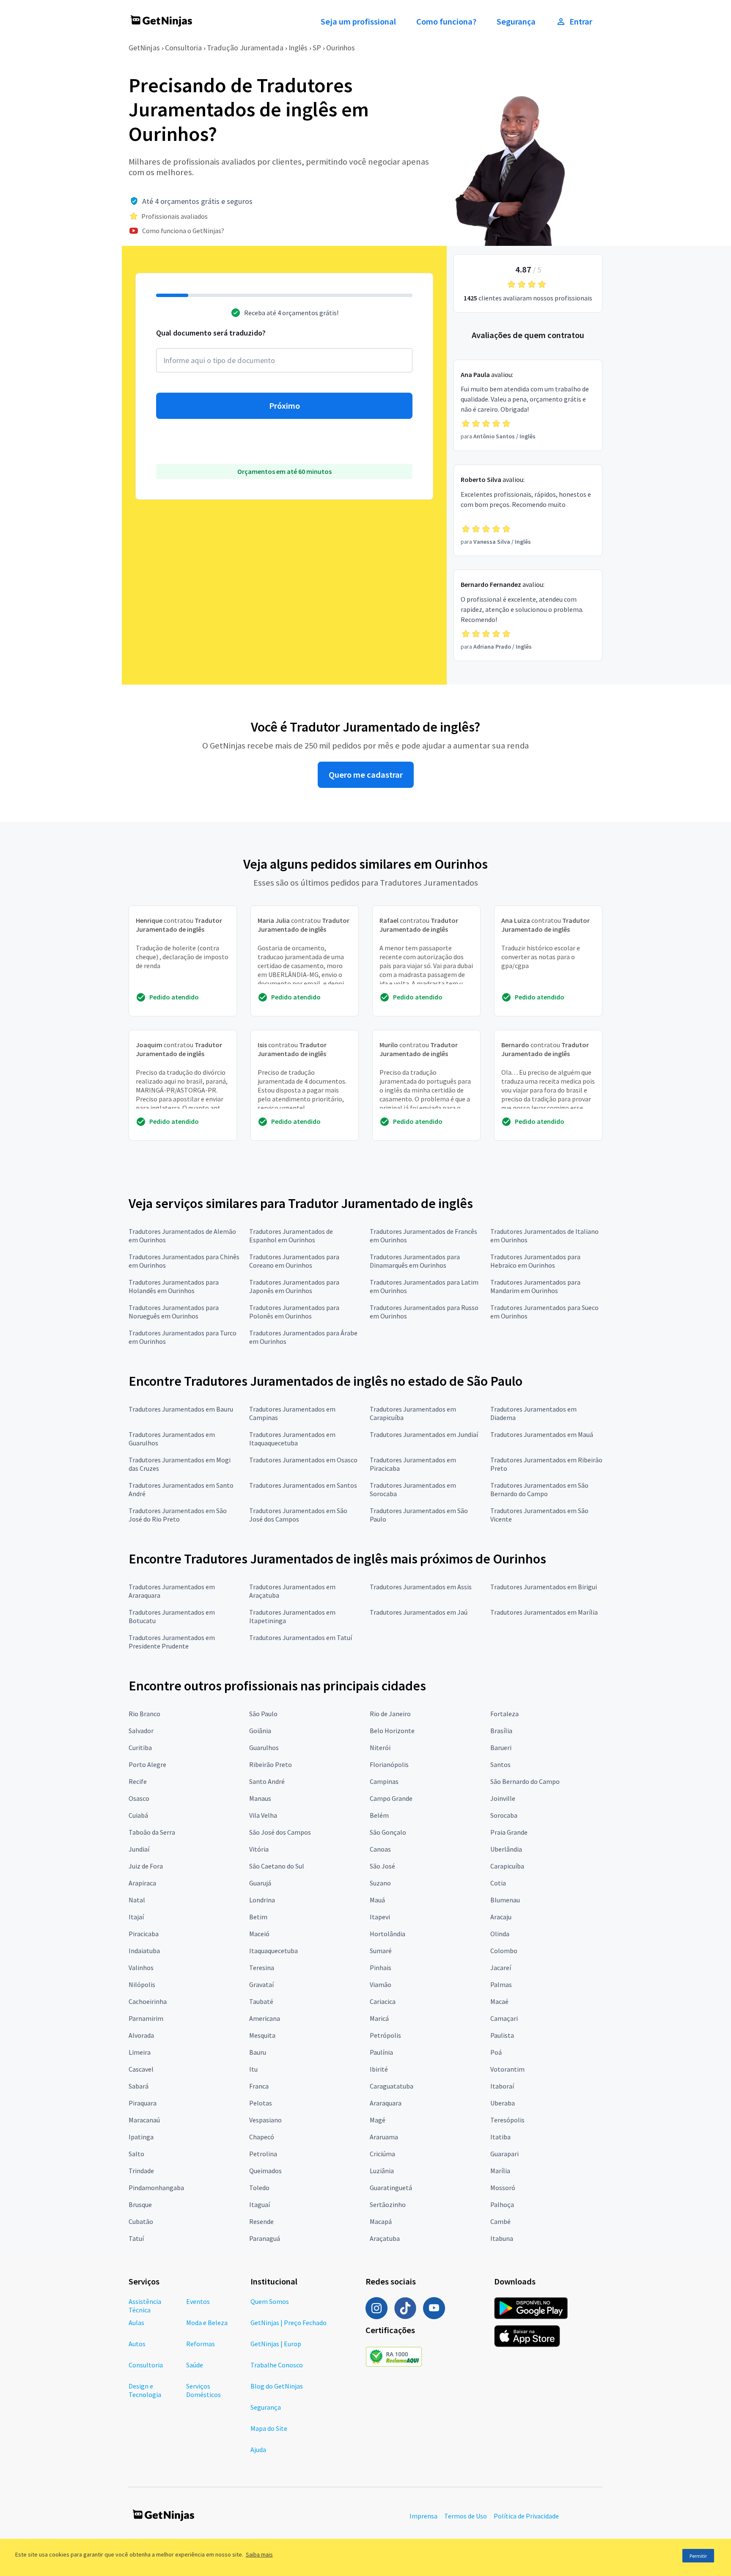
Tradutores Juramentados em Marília (544, 1612)
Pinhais (381, 1968)
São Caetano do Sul (277, 1866)
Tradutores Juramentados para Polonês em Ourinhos (294, 1312)
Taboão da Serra (152, 1832)
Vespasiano (265, 2120)
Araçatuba (385, 2238)
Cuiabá (138, 1815)
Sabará (139, 2086)
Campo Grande (391, 1798)
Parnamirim (146, 2018)
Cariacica (383, 2001)
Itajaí (136, 1917)
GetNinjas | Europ (276, 2344)
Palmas (501, 1984)
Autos (137, 2344)
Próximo (284, 406)
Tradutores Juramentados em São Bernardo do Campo (539, 1489)
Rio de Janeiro (390, 1714)
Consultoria (183, 48)
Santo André (267, 1781)
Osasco (139, 1798)
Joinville (503, 1798)
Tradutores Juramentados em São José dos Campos (298, 1515)
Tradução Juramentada (245, 48)
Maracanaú (144, 2120)
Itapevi (380, 1917)
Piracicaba (144, 1934)
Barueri (501, 1748)
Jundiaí (139, 1849)
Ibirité (379, 2069)
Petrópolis (385, 2035)
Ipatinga (141, 2137)
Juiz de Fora (146, 1866)
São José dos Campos (280, 1832)
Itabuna (502, 2238)
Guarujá (260, 1883)
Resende (261, 2221)
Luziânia (382, 2171)
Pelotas (261, 2103)
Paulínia (381, 2052)
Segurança (516, 22)
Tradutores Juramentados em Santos (303, 1485)
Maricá (379, 2018)
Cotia (498, 1883)
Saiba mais (259, 2554)
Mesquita (262, 2035)
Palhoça (502, 2204)
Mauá (377, 1900)
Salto (136, 2154)
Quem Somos (270, 2301)
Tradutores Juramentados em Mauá (542, 1434)
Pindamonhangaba (156, 2188)
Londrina (262, 1900)
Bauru (258, 2052)
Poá (496, 2052)
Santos (500, 1764)
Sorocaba (504, 1815)
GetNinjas (144, 48)
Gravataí (261, 1984)
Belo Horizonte (392, 1731)
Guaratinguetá (391, 2188)
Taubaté (261, 2001)
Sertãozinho (388, 2204)
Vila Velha (263, 1815)
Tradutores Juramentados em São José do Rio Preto (178, 1515)
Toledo (259, 2188)
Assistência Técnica (145, 2306)
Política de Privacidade (526, 2516)
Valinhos (141, 1968)
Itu (253, 2069)
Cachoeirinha (148, 2001)
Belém (379, 1815)
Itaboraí (502, 2086)
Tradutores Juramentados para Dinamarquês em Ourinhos (415, 1261)
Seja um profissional (358, 22)
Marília (500, 2171)
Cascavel (141, 2069)
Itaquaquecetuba (273, 1951)
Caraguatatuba (392, 2086)
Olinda (500, 1934)
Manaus (260, 1798)
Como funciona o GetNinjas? (183, 231)
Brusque (140, 2204)
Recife (138, 1781)
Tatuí (136, 2238)
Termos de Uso (466, 2516)
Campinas (384, 1781)
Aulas (136, 2323)
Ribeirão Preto (271, 1764)
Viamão (381, 1984)
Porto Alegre (147, 1764)
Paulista (502, 2035)
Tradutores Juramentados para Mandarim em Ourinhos (535, 1286)
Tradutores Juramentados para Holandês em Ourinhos (174, 1286)
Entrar (581, 22)
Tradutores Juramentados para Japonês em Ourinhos (294, 1286)
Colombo (504, 1951)
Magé (378, 2120)
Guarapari (504, 2154)
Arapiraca (142, 1883)
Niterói (380, 1748)
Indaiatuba (144, 1951)
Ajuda (258, 2449)
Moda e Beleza (207, 2323)
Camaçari (504, 2018)
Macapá (381, 2221)
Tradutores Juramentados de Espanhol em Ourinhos (291, 1236)
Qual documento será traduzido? (211, 333)
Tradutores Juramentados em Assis (421, 1587)
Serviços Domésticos (203, 2390)
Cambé (500, 2221)
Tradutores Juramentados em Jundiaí (424, 1434)
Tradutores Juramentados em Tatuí (301, 1638)
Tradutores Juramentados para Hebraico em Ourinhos (535, 1261)
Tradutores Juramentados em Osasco (303, 1460)
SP (317, 48)
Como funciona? (446, 22)
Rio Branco (144, 1714)
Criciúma (382, 2154)
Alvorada (141, 2035)
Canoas (380, 1849)
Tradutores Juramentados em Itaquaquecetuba (292, 1439)
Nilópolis (142, 1984)
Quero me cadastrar (366, 775)
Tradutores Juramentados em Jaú (419, 1612)
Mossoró (503, 2188)
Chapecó (262, 2137)
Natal (137, 1900)
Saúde (195, 2365)
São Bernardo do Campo (525, 1781)
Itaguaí (260, 2204)
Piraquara (143, 2103)
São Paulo (263, 1714)
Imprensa (423, 2516)
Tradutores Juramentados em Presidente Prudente (172, 1642)
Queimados (265, 2171)
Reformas (201, 2344)
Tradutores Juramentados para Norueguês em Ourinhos (174, 1312)
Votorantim (507, 2069)
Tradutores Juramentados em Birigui (544, 1587)
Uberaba (503, 2103)
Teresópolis (507, 2120)
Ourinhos (341, 48)
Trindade (141, 2171)
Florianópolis (389, 1764)
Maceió (259, 1934)
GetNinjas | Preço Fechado (289, 2323)
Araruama (384, 2137)
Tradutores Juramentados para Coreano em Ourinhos (294, 1261)
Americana (265, 2018)
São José (382, 1866)
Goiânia (260, 1731)
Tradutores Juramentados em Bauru (181, 1409)
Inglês (298, 48)
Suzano (380, 1883)
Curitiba (140, 1748)
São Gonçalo (388, 1832)
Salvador (141, 1731)
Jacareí (501, 1968)
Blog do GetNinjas (277, 2386)
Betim (258, 1917)
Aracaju (501, 1917)
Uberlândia (506, 1849)
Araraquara (386, 2103)
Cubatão (141, 2221)
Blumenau (505, 1900)
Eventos (198, 2301)
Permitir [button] (698, 2556)
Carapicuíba (507, 1866)
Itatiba (500, 2137)
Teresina (262, 1968)
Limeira (140, 2052)
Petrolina (263, 2154)
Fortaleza (504, 1714)
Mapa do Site (269, 2428)
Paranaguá (265, 2238)
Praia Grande (509, 1832)
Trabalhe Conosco (277, 2365)
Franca (259, 2086)
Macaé (499, 2001)
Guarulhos (264, 1748)
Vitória (259, 1849)
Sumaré (381, 1951)
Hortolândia (387, 1934)
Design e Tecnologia (145, 2390)
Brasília (501, 1731)
